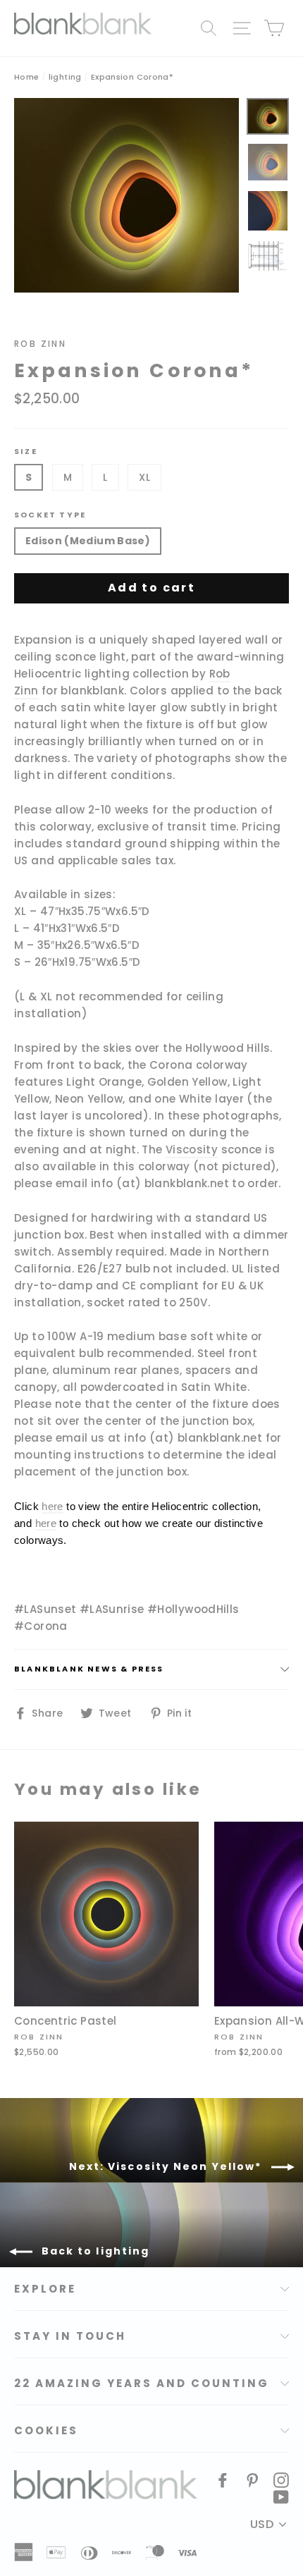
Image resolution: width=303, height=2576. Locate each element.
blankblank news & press (89, 1669)
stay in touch (70, 2336)
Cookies (46, 2430)
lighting (65, 77)
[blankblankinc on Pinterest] (252, 2479)
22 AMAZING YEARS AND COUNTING (142, 2383)
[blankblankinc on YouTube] (281, 2496)
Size (26, 452)
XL (144, 477)
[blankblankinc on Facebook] (223, 2479)
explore (45, 2289)
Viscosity (192, 1149)
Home (27, 77)
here (52, 1506)
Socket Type (50, 515)
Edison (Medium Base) (88, 541)
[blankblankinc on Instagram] (281, 2479)
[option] (126, 196)
